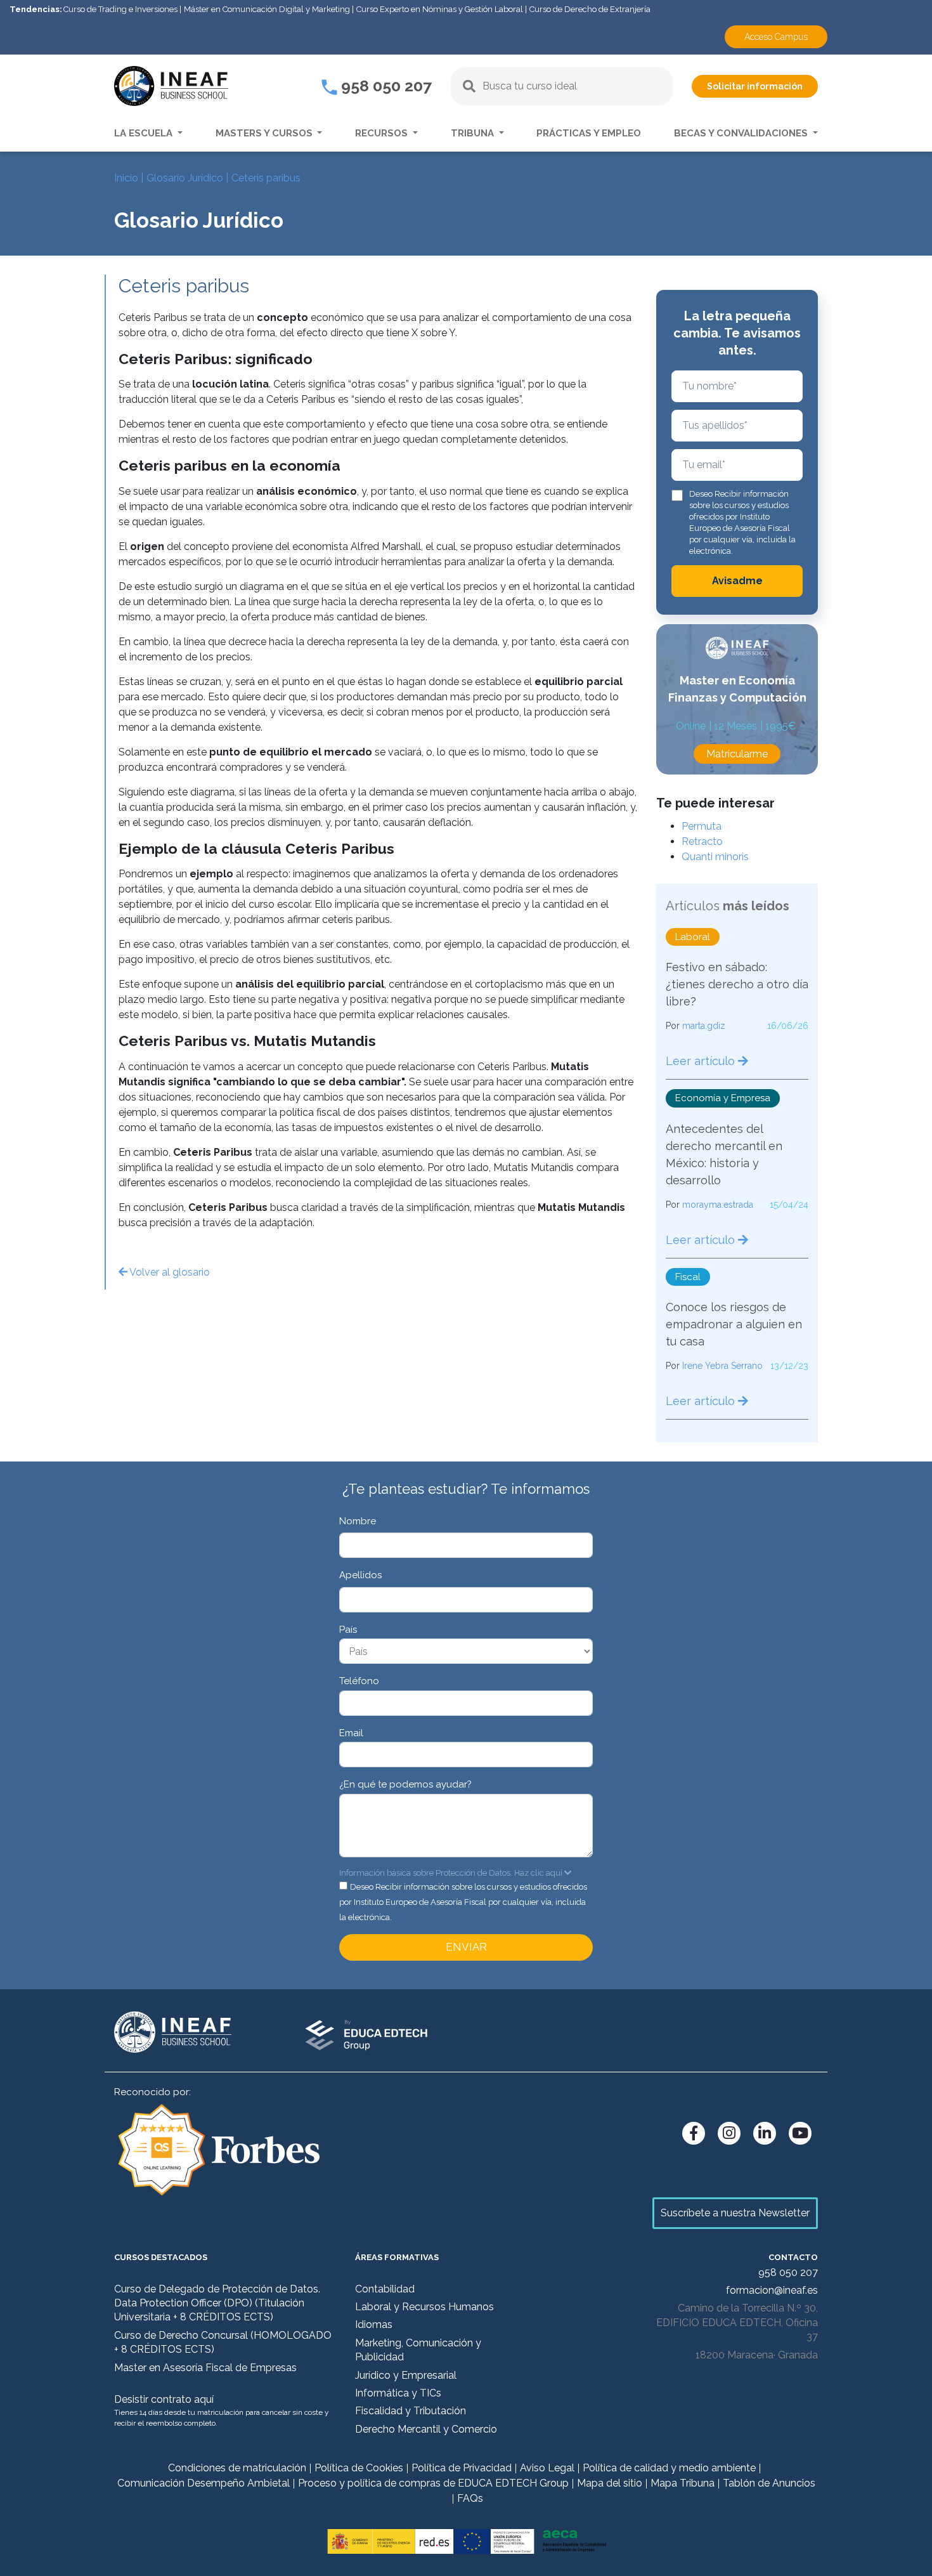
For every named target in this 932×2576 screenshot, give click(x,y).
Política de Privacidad (462, 2468)
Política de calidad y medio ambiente (669, 2468)
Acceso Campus (776, 37)
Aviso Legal (547, 2468)
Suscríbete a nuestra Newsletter (735, 2213)
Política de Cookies (359, 2468)
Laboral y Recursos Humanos (424, 2307)
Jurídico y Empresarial (406, 2375)
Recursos (383, 133)
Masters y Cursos (265, 133)
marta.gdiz (704, 1026)
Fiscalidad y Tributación (411, 2411)
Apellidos (360, 1575)
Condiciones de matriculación (237, 2468)
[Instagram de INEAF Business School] (729, 2133)
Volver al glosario (169, 1272)
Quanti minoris (715, 857)
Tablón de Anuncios (769, 2483)
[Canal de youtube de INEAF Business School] (800, 2133)
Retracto (702, 841)
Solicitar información (755, 86)
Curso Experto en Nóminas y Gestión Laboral (440, 9)
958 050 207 (385, 86)
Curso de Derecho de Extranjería (590, 9)
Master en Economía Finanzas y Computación (737, 689)
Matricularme (737, 754)
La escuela (145, 133)
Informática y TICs (398, 2393)
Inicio (126, 178)
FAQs (470, 2498)
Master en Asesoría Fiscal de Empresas (205, 2368)
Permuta (702, 826)
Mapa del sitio (610, 2483)
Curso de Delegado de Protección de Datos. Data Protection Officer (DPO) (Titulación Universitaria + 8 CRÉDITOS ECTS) (217, 2303)
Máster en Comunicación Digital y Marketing (267, 9)
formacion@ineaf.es (772, 2290)
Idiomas (374, 2324)
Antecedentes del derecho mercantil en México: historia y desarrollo (724, 1154)
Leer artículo (702, 1061)
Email (351, 1733)
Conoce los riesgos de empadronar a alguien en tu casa (734, 1324)
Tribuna (474, 133)
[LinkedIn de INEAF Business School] (765, 2133)
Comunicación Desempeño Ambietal (204, 2483)
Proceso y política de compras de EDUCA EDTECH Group (433, 2483)
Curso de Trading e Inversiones (120, 9)
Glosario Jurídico (185, 178)
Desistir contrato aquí (164, 2399)
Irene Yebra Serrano (722, 1366)
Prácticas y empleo (589, 133)
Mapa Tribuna (683, 2483)
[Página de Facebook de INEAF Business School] (694, 2133)
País (348, 1630)
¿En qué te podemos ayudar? (405, 1784)
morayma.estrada (718, 1205)
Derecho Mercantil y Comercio (426, 2429)
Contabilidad (385, 2289)
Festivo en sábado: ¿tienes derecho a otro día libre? (737, 984)
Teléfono (359, 1681)
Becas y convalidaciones (742, 133)
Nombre (358, 1521)
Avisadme (737, 581)
